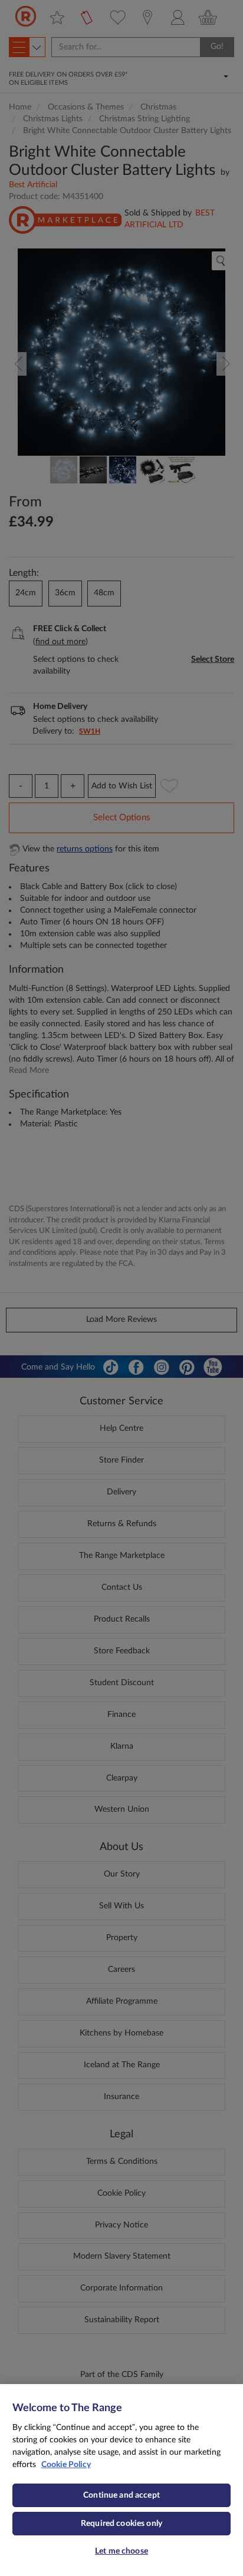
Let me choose (121, 2551)
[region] (121, 2480)
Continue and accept (121, 2495)
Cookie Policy (66, 2465)
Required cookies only (121, 2524)
